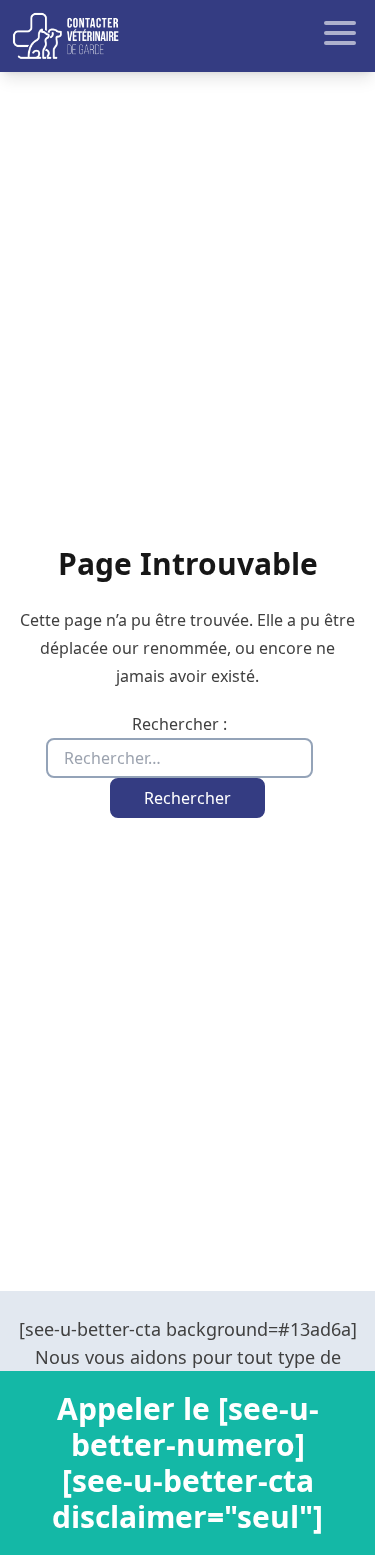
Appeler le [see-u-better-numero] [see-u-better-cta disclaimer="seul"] (187, 1462)
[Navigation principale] (187, 36)
